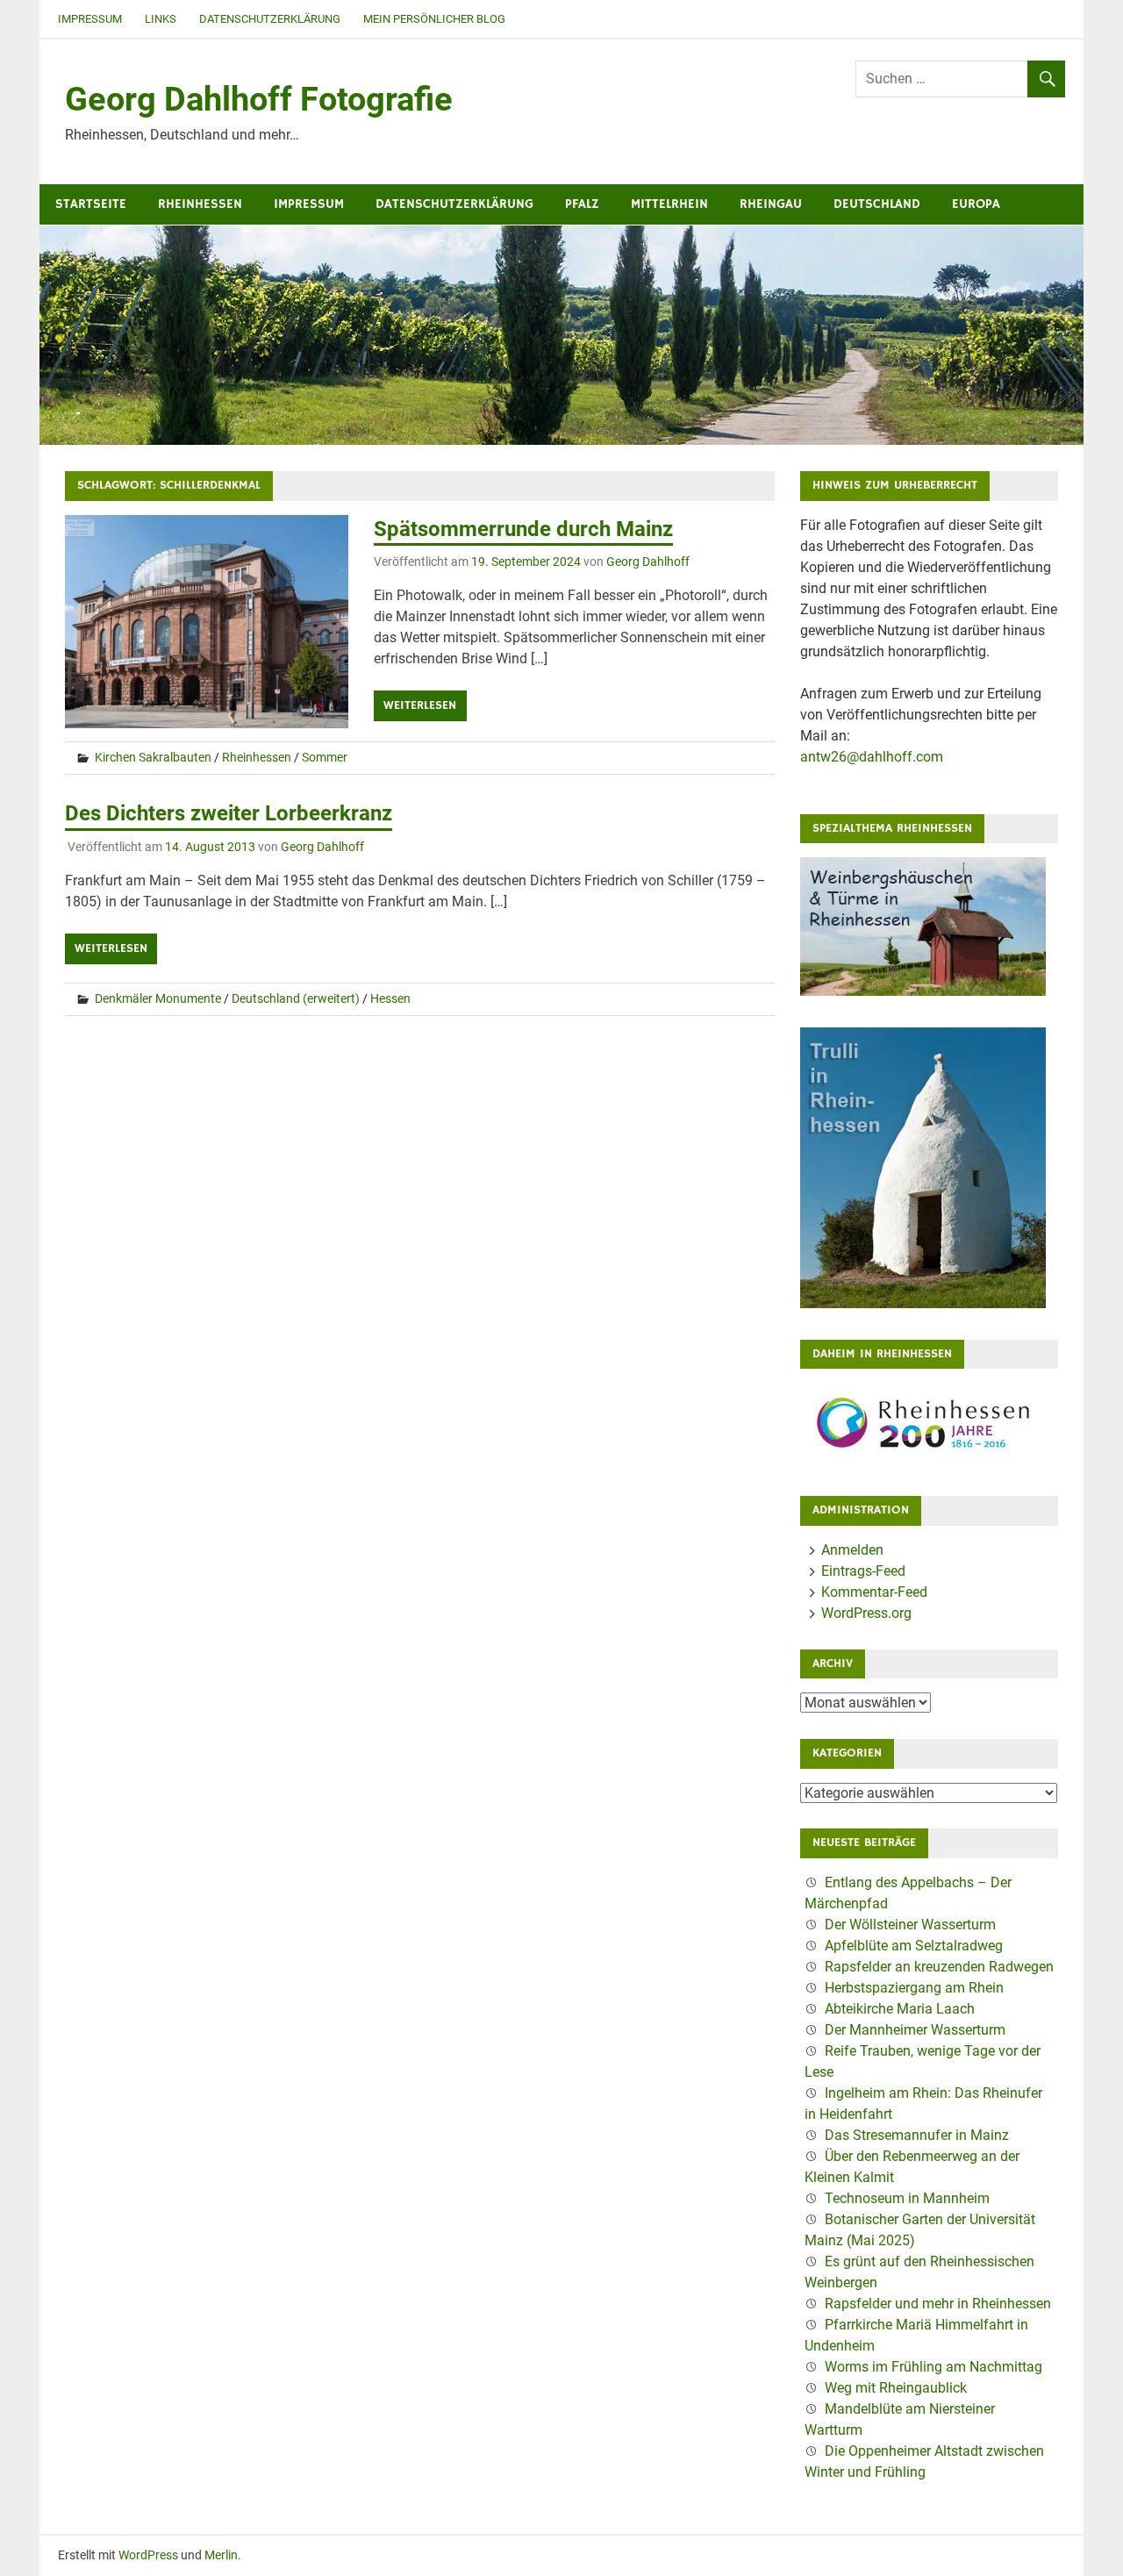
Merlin (221, 2555)
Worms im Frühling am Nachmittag (933, 2367)
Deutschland (877, 204)
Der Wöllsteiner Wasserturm (910, 1925)
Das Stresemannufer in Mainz (917, 2135)
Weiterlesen (420, 705)
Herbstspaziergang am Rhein (914, 1988)
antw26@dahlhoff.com (872, 757)
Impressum (90, 19)
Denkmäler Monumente (158, 998)
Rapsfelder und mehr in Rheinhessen (938, 2304)
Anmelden (852, 1550)
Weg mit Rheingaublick (896, 2388)
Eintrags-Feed (863, 1571)
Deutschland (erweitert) (296, 998)
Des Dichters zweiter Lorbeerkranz (229, 813)
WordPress (148, 2555)
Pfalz (582, 204)
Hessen (390, 998)
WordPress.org (866, 1613)
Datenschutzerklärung (270, 19)
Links (161, 19)
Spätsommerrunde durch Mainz (523, 529)
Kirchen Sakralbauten (153, 757)
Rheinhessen (200, 204)
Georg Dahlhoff (648, 562)
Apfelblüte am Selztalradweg (914, 1946)
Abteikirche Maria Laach (900, 2009)
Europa (976, 204)
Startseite (91, 204)
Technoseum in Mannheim (907, 2198)
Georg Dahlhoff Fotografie (259, 99)
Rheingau (771, 204)
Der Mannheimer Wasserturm (915, 2030)
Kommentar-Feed (874, 1592)
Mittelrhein (669, 204)
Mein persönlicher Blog (434, 19)
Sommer (325, 757)
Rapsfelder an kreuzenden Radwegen (939, 1967)
